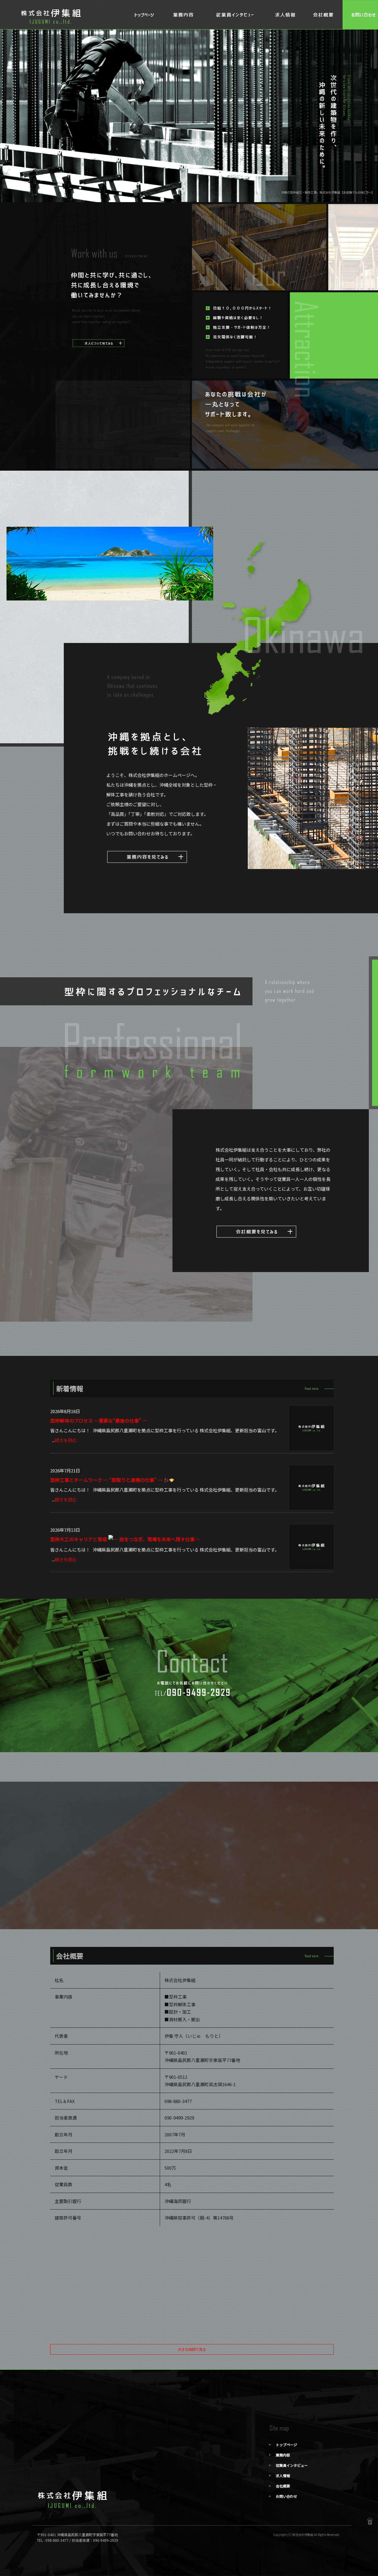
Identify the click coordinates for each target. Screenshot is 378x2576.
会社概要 (323, 15)
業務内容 (185, 15)
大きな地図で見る (192, 2349)
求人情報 (285, 15)
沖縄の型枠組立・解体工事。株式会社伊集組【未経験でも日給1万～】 (328, 192)
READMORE (147, 857)
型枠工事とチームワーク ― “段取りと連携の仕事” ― (107, 1480)
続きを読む (66, 1440)
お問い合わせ (286, 2496)
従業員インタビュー (235, 15)
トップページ (145, 15)
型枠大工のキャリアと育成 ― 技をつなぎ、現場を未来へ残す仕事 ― (125, 1539)
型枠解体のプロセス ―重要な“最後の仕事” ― (99, 1420)
